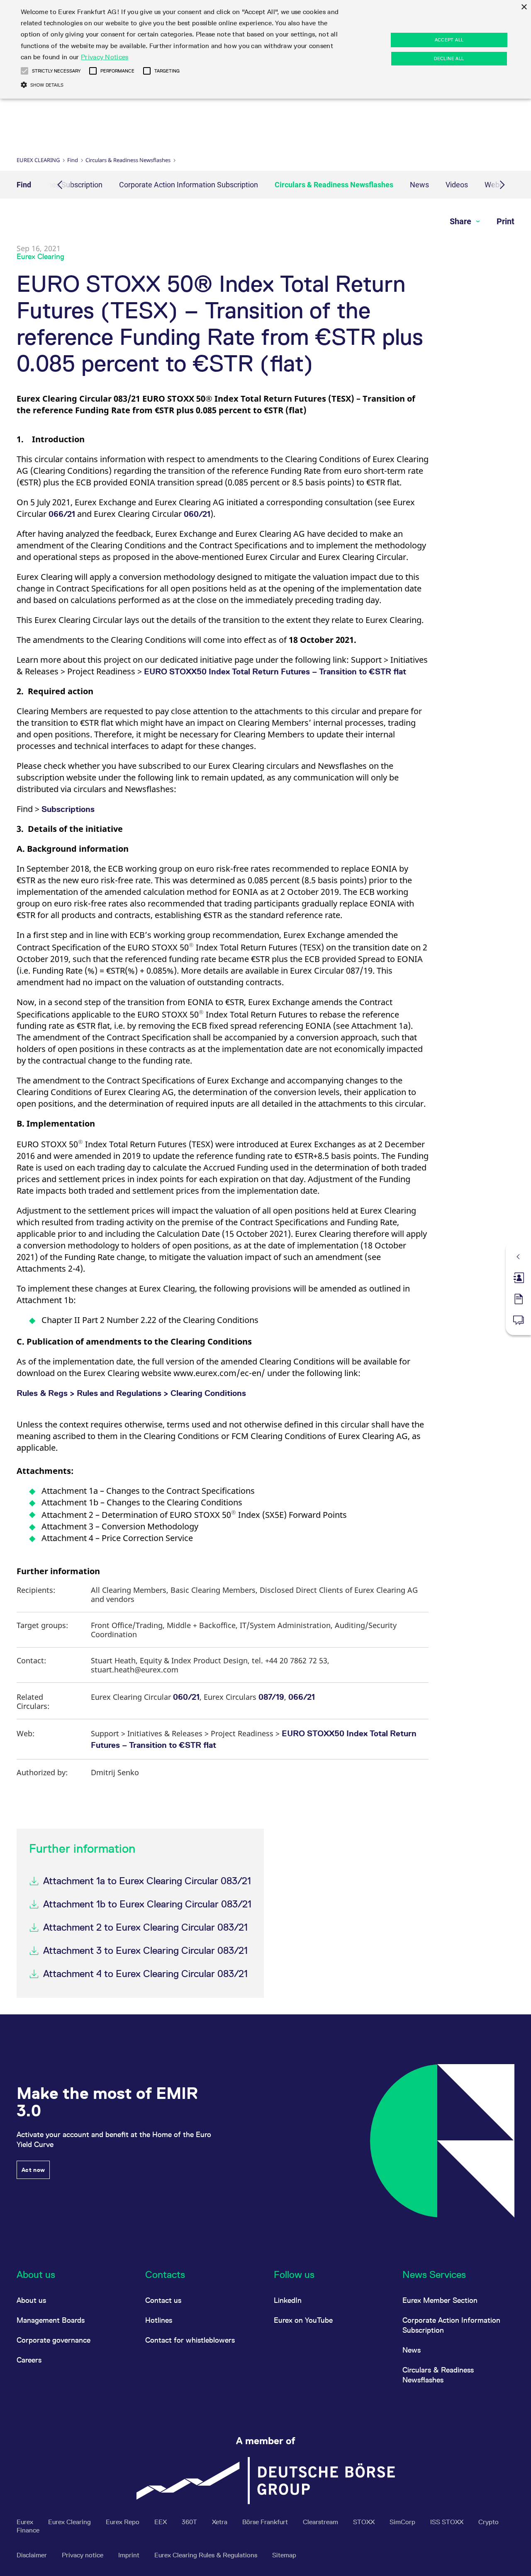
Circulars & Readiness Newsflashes (128, 160)
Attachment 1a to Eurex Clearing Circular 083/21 (147, 1881)
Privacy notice (83, 2555)
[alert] (265, 49)
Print (505, 221)
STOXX (365, 2522)
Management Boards (51, 2320)
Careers (29, 2360)
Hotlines (159, 2320)
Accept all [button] (449, 40)
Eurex (26, 2522)
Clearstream (321, 2522)
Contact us (163, 2300)
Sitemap (284, 2555)
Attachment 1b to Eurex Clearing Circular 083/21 (147, 1904)
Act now (33, 2170)
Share (462, 221)
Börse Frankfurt (266, 2522)
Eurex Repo (123, 2522)
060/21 (197, 514)
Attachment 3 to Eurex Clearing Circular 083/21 (145, 1950)
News (419, 185)
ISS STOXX (448, 2522)
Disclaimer (33, 2555)
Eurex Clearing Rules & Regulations (207, 2555)
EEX (161, 2522)
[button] (24, 71)
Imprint (130, 2555)
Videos (457, 185)
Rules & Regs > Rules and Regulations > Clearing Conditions (131, 1393)
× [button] (524, 7)
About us (31, 2300)
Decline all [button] (449, 58)
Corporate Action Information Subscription (189, 185)
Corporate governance (54, 2340)
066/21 (62, 514)
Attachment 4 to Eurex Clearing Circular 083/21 (145, 1974)
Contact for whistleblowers (190, 2340)
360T (190, 2522)
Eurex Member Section (440, 2300)
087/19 (271, 1697)
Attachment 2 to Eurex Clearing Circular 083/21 (145, 1927)
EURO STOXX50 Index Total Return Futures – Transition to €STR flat (275, 671)
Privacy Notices (105, 57)
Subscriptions (68, 809)
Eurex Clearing (38, 160)
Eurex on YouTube (303, 2320)
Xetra (220, 2522)
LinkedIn (288, 2300)
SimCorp (403, 2522)
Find (73, 160)
